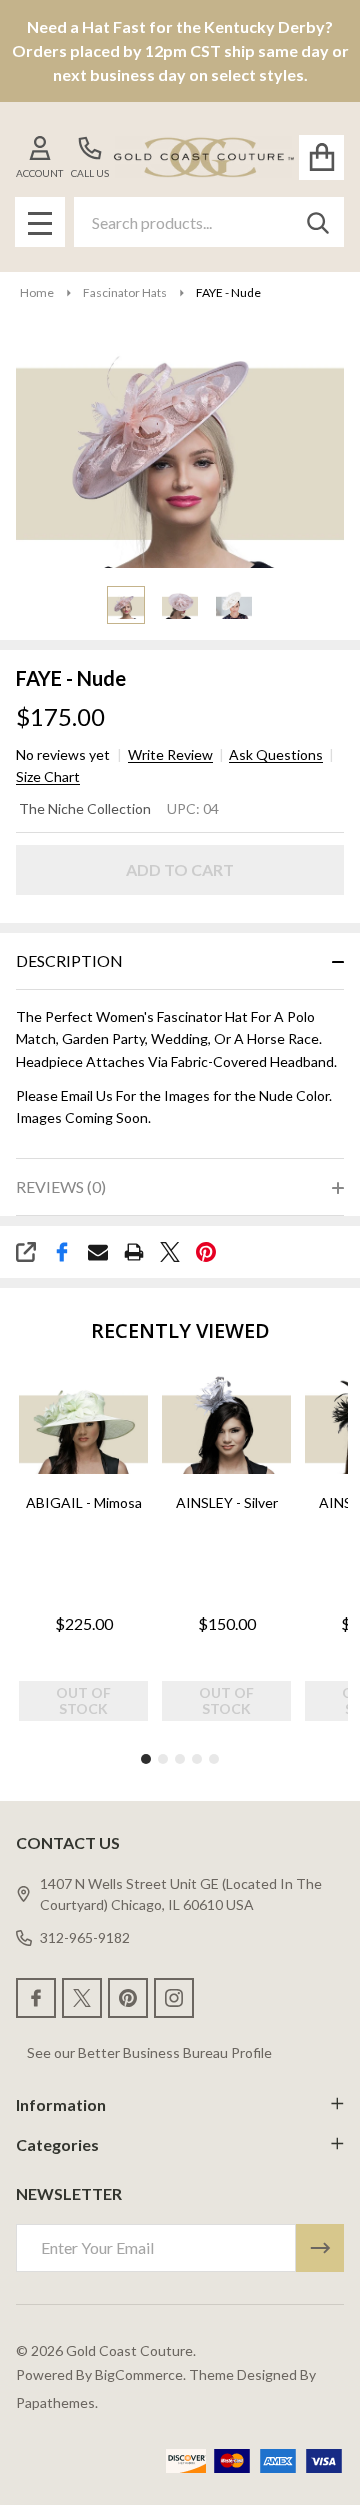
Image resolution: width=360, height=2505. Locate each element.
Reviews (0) (61, 1186)
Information (61, 2104)
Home (37, 292)
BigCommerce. (140, 2374)
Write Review (170, 755)
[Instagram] (174, 1998)
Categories (57, 2144)
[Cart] (321, 157)
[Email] (98, 1252)
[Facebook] (62, 1252)
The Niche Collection (85, 808)
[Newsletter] (320, 2248)
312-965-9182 (85, 1937)
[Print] (134, 1252)
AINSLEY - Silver (227, 1501)
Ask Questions (276, 755)
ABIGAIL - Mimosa (84, 1501)
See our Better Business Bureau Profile (149, 2052)
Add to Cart (180, 869)
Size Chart (48, 777)
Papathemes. (57, 2402)
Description (69, 960)
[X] (170, 1252)
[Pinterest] (206, 1252)
